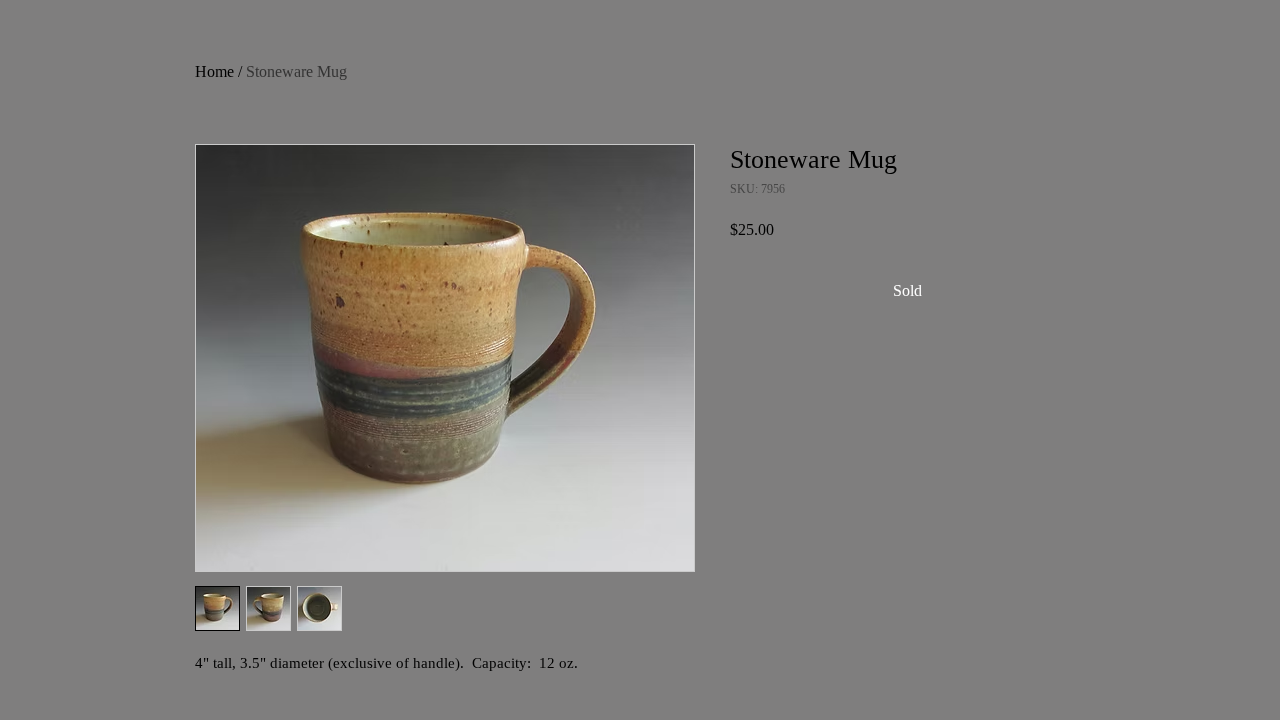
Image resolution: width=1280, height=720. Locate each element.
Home (214, 71)
